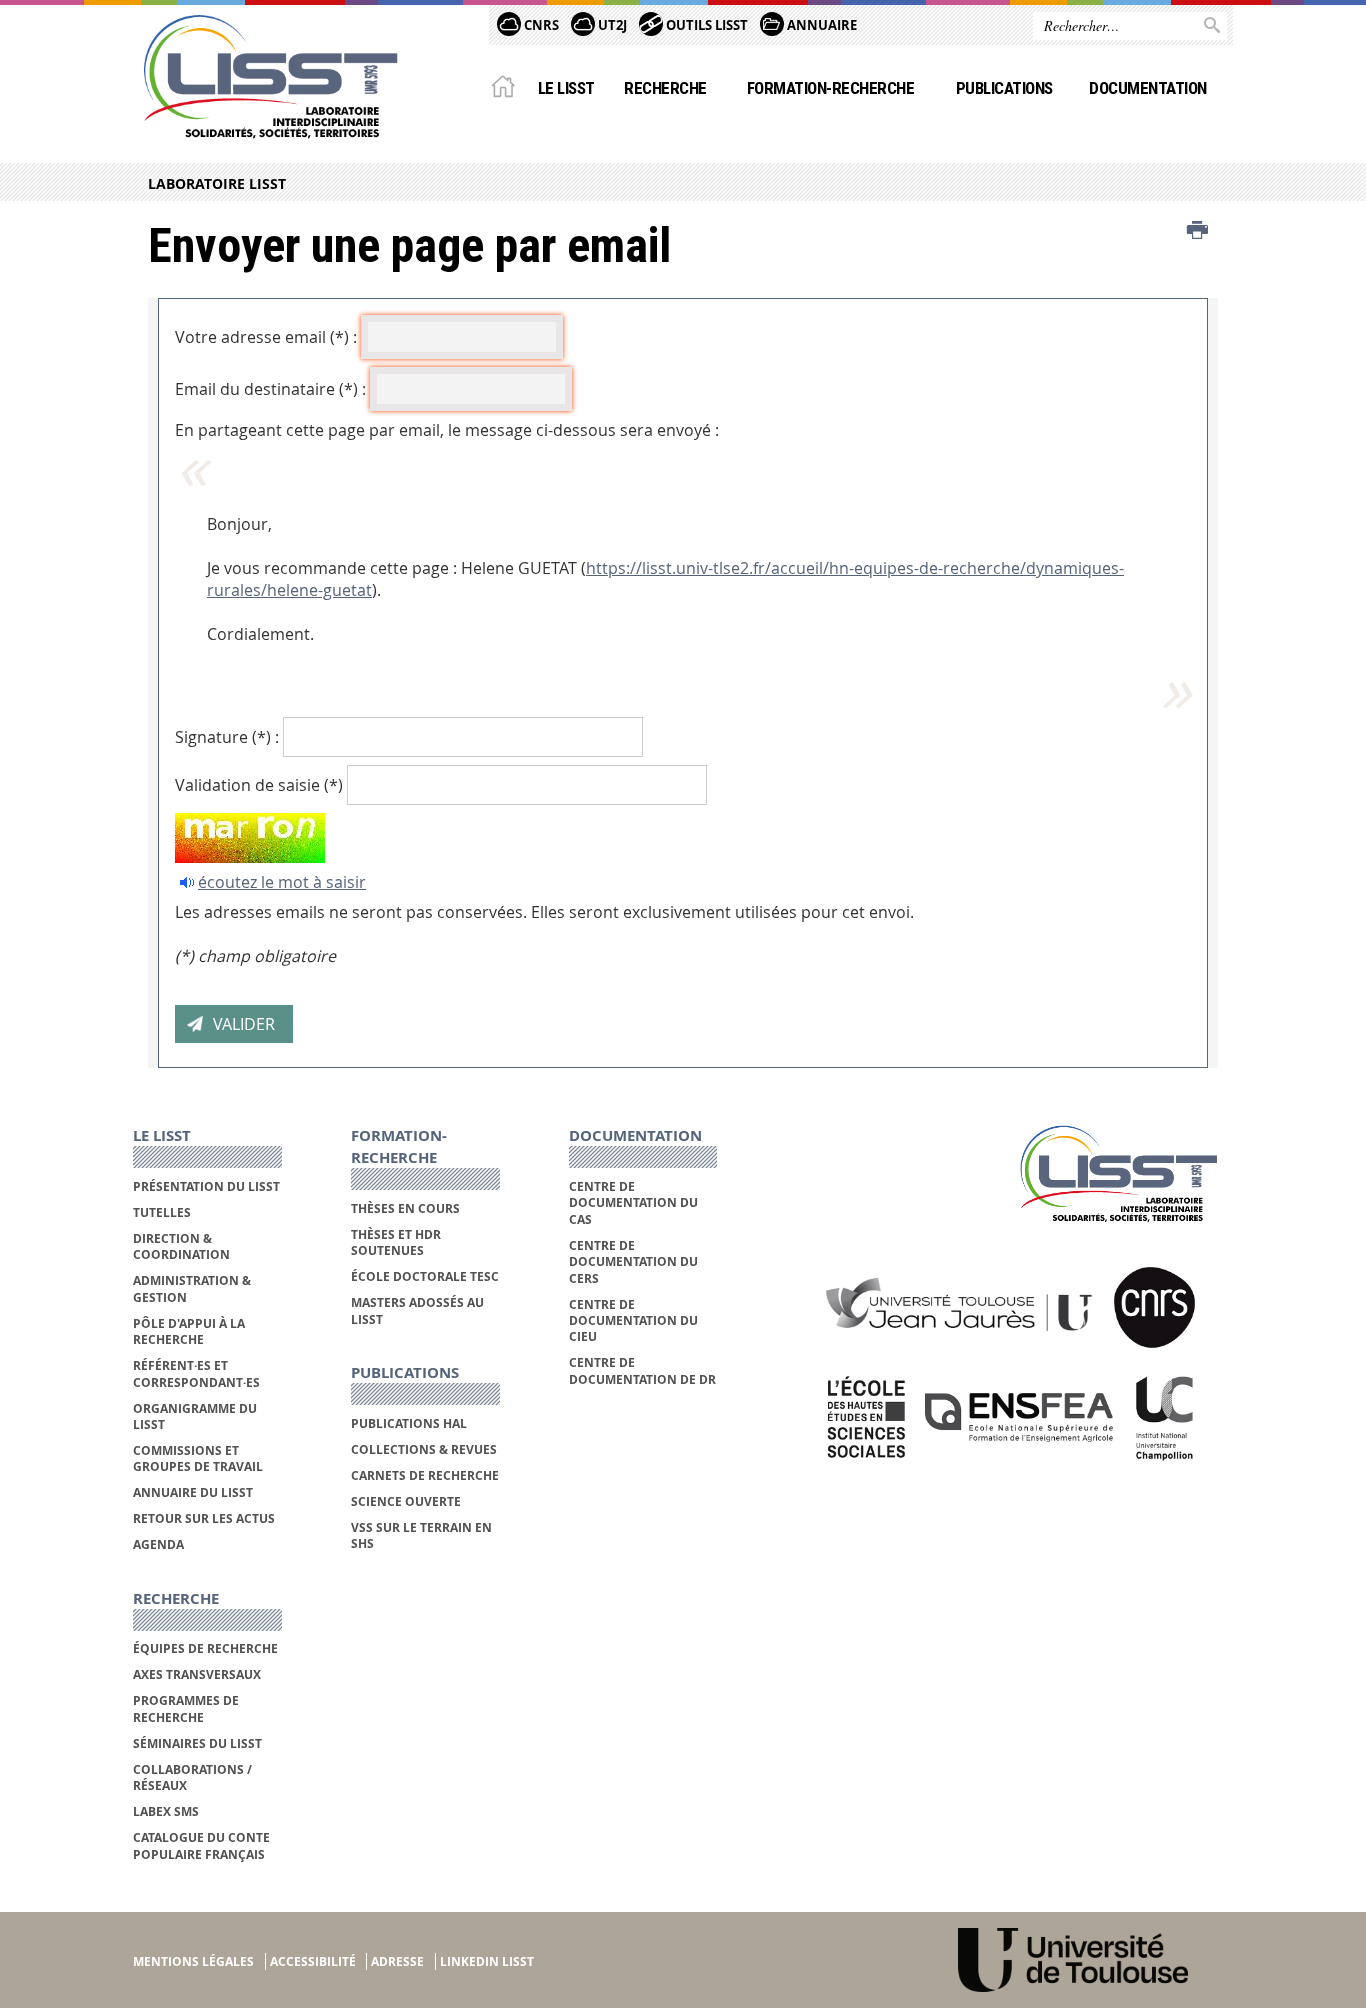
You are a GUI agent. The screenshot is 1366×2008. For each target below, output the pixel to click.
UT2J (611, 25)
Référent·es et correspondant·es (196, 1373)
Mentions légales (193, 1961)
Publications (1004, 88)
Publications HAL (409, 1423)
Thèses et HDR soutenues (396, 1242)
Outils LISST (705, 25)
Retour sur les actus (204, 1518)
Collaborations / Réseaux (192, 1777)
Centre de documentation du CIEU (633, 1321)
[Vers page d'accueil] (271, 77)
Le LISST (566, 88)
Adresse (397, 1961)
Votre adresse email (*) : (266, 337)
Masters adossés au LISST (417, 1310)
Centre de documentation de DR (642, 1370)
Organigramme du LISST (195, 1416)
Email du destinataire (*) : (270, 389)
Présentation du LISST (206, 1186)
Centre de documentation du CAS (633, 1203)
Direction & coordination (181, 1246)
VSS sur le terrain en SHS (421, 1535)
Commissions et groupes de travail (198, 1458)
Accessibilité (313, 1961)
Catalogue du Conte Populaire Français (201, 1845)
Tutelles (162, 1212)
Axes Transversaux (197, 1674)
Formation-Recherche (830, 88)
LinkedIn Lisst (487, 1961)
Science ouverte (406, 1501)
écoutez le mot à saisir (282, 882)
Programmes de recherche (186, 1708)
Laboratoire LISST (217, 183)
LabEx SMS (166, 1811)
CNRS (540, 25)
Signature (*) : (227, 737)
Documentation (1147, 88)
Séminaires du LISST (197, 1743)
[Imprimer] (1197, 231)
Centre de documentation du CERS (633, 1262)
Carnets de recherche (425, 1475)
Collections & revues (424, 1449)
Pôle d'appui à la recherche (189, 1331)
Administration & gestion (192, 1288)
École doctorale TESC (425, 1276)
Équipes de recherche (205, 1648)
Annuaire (820, 25)
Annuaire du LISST (193, 1492)
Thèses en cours (405, 1208)
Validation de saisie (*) (259, 785)
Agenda (158, 1544)
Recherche (665, 88)
